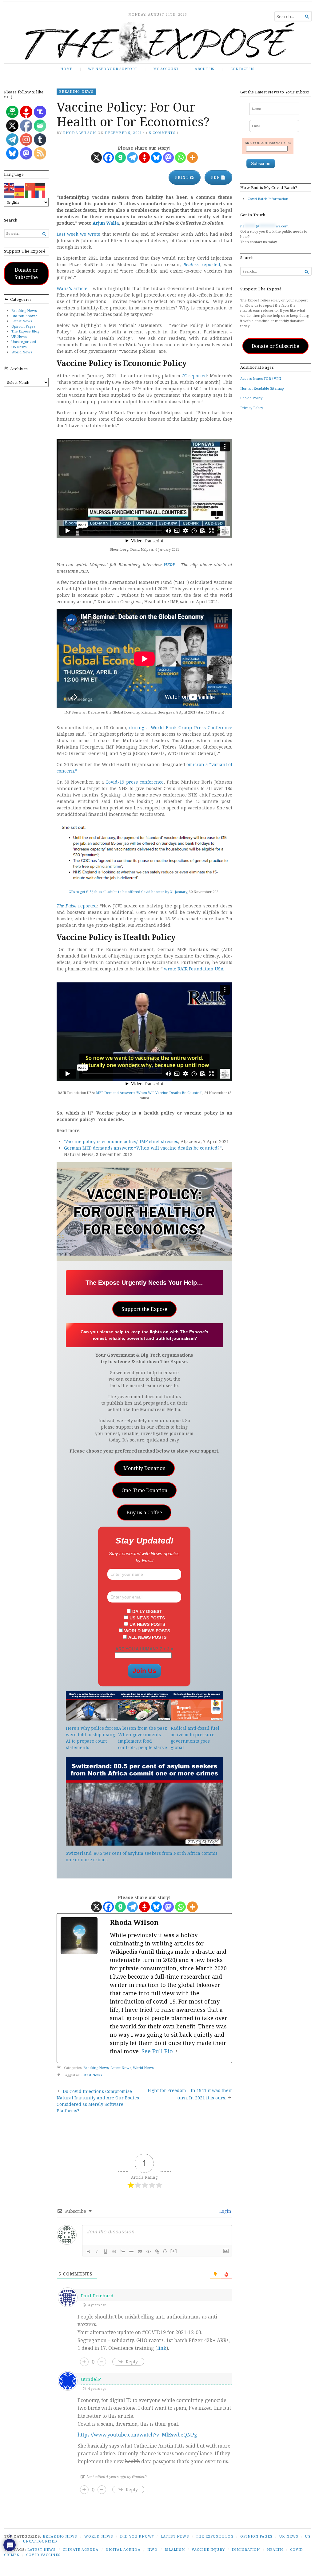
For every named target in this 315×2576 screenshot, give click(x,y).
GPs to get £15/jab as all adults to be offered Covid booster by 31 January (128, 892)
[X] (96, 157)
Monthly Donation (144, 1468)
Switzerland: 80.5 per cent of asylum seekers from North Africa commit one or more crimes (142, 1856)
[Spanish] (20, 194)
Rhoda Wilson (80, 133)
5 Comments (162, 133)
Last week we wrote (78, 234)
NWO (152, 2549)
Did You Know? (24, 316)
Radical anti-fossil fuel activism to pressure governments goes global (195, 1738)
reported (202, 264)
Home (66, 69)
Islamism (175, 2549)
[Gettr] (144, 157)
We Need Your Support (113, 69)
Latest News (22, 321)
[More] (192, 157)
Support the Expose (144, 1309)
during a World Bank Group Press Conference (181, 728)
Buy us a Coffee (144, 1512)
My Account (166, 69)
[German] (41, 186)
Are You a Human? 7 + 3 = (144, 1649)
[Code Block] (149, 2252)
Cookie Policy (251, 398)
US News (19, 347)
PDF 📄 (218, 177)
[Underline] (106, 2252)
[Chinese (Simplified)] (30, 186)
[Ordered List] (123, 2252)
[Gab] (120, 157)
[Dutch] (9, 194)
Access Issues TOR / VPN (261, 378)
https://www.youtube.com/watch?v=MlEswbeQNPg (137, 2435)
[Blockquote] (140, 2252)
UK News (19, 336)
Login (225, 2211)
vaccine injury (208, 2549)
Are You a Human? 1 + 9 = (268, 143)
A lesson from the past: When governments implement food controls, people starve (143, 1738)
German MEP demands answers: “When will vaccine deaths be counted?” (143, 1148)
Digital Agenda (123, 2549)
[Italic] (97, 2252)
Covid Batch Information (268, 199)
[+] (174, 2251)
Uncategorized (24, 342)
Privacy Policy (252, 408)
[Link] (157, 2252)
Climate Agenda (81, 2549)
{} (165, 2251)
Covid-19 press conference (135, 782)
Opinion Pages (23, 326)
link (162, 2348)
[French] (41, 194)
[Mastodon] (168, 157)
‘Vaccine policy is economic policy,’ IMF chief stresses (121, 1141)
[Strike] (114, 2252)
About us (205, 69)
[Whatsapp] (180, 157)
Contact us (243, 69)
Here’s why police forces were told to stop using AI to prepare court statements (92, 1738)
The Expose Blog (25, 331)
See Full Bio (157, 2051)
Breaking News (24, 311)
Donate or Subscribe (26, 273)
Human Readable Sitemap (262, 388)
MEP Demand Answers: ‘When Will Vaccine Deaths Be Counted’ (149, 1093)
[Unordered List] (131, 2252)
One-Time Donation (144, 1490)
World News (22, 352)
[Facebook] (108, 157)
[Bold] (88, 2252)
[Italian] (30, 194)
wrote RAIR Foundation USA (194, 969)
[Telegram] (132, 157)
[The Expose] (157, 43)
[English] (9, 186)
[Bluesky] (156, 157)
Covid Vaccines (43, 2555)
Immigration (246, 2549)
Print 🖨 (185, 177)
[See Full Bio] (177, 2051)
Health (275, 2549)
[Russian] (20, 186)
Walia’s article (72, 288)
